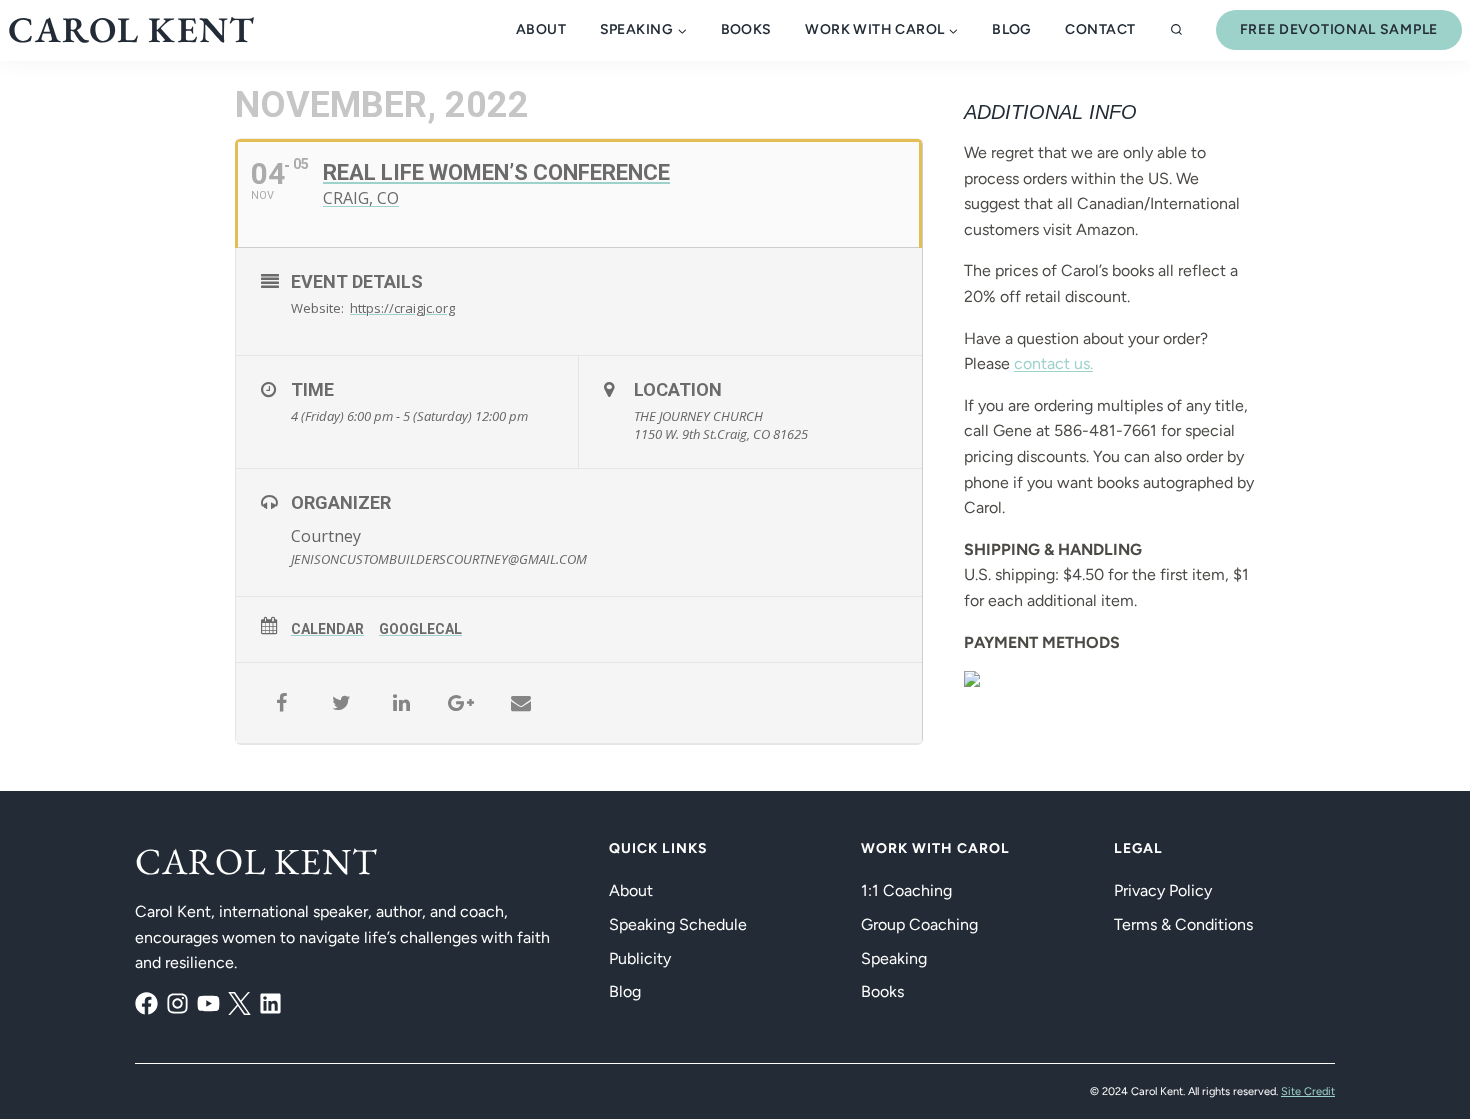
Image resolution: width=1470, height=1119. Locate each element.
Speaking (894, 958)
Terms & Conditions (1183, 924)
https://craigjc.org (402, 308)
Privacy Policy (1163, 890)
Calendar (327, 629)
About (541, 29)
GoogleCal (420, 629)
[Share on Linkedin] (401, 703)
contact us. (1053, 363)
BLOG (1012, 29)
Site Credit (1308, 1091)
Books (746, 29)
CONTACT (1100, 29)
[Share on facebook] (281, 703)
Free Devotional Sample (1339, 29)
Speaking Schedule (678, 924)
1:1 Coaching (906, 890)
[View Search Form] (1176, 30)
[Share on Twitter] (341, 703)
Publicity (640, 958)
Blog (625, 991)
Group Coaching (919, 924)
